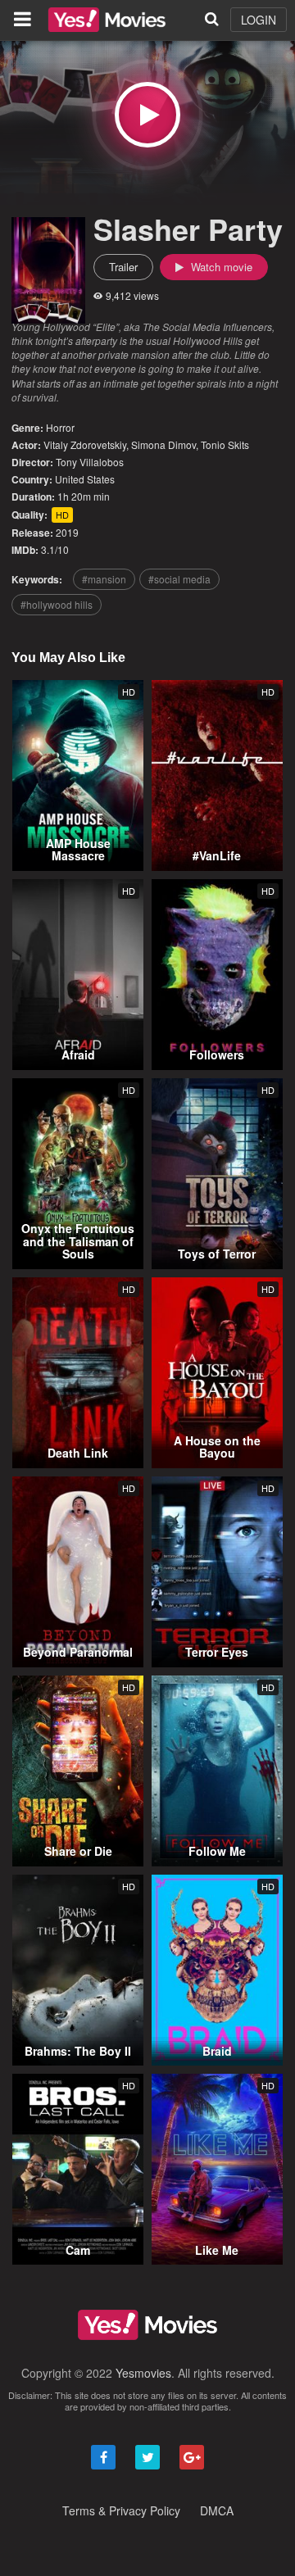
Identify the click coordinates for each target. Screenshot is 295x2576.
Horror (60, 427)
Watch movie (220, 267)
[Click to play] (147, 115)
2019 (67, 532)
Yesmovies (143, 2373)
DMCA (217, 2510)
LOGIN (259, 20)
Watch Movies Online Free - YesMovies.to (107, 20)
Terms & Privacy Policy (121, 2510)
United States (85, 479)
